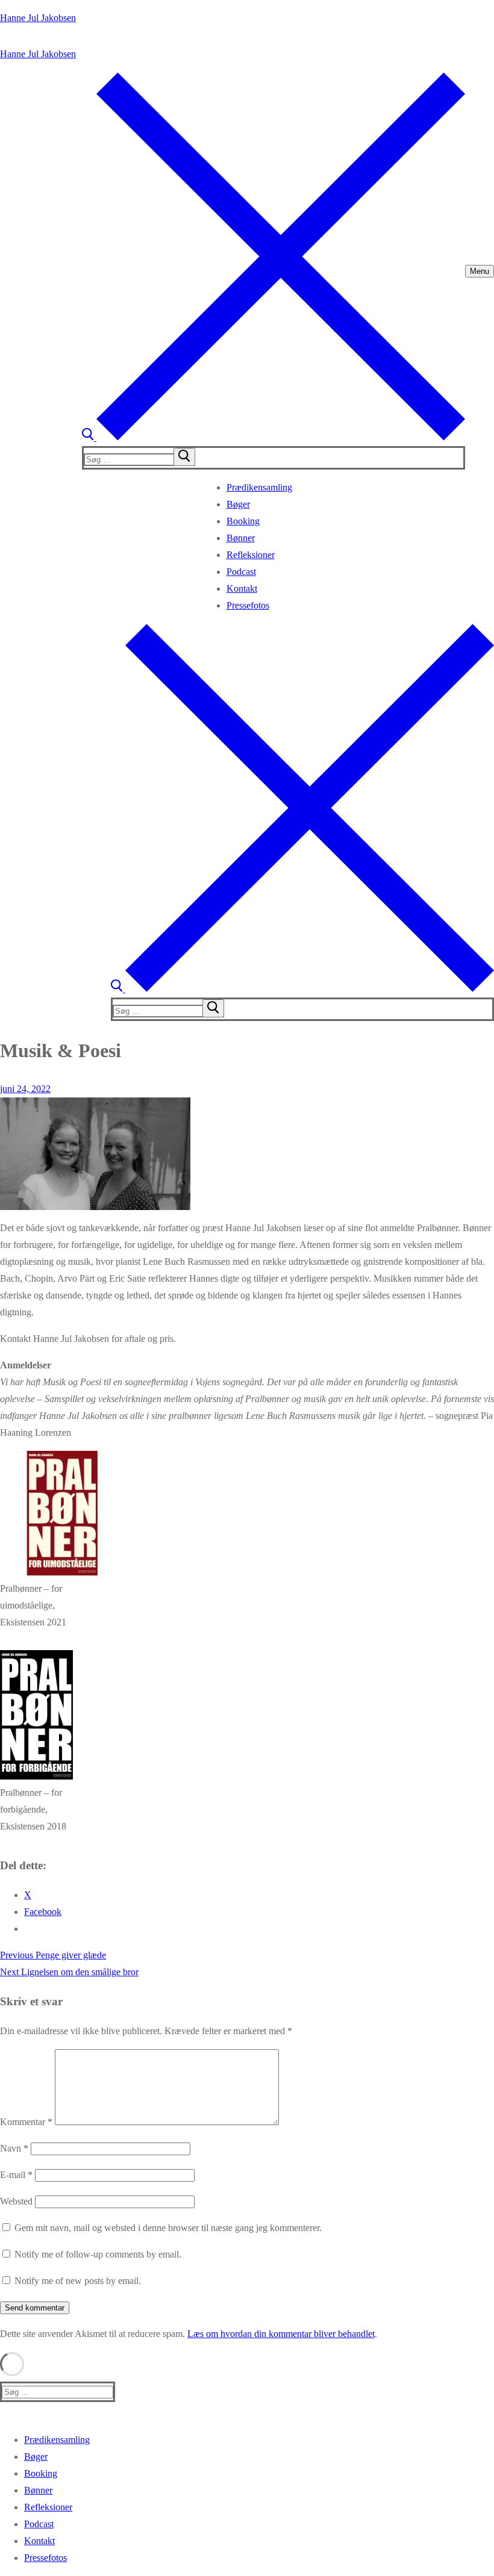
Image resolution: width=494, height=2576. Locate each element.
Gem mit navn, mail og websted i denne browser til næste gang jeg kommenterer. (168, 2228)
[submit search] (184, 457)
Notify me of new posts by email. (78, 2281)
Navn (14, 2148)
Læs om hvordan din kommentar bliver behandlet (281, 2334)
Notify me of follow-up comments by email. (98, 2254)
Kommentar (26, 2122)
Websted (16, 2201)
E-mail (16, 2175)
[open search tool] (274, 437)
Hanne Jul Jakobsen (38, 18)
